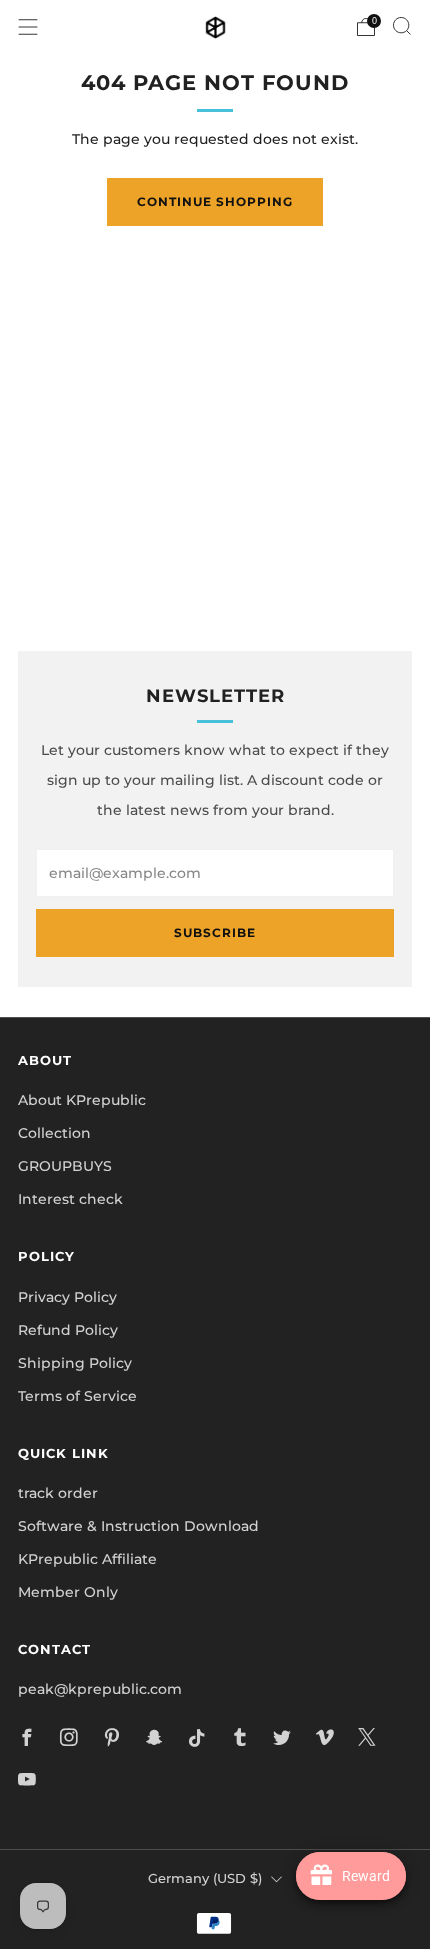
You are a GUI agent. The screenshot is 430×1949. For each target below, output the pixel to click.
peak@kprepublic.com (100, 1689)
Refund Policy (68, 1330)
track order (58, 1493)
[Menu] (28, 27)
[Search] (402, 26)
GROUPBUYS (65, 1166)
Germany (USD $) (205, 1878)
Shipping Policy (75, 1363)
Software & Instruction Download (138, 1526)
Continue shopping (215, 201)
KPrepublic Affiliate (87, 1559)
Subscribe (215, 932)
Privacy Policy (67, 1297)
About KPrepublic (82, 1100)
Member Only (68, 1592)
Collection (54, 1133)
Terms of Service (77, 1396)
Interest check (70, 1199)
